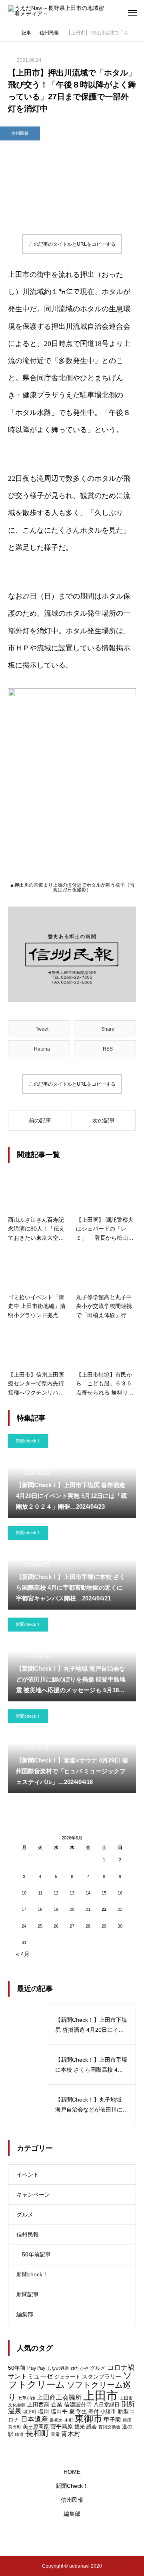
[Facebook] (73, 2536)
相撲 (127, 2420)
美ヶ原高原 (36, 2427)
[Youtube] (90, 2536)
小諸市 (108, 2411)
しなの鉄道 (58, 2368)
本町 (69, 2420)
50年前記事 (36, 2254)
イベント (28, 2175)
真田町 (15, 2427)
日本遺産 (34, 2419)
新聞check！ (28, 1441)
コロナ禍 (121, 2367)
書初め (56, 2420)
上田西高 (38, 2404)
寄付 (94, 2411)
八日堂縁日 (107, 2405)
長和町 (37, 2433)
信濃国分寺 (78, 2404)
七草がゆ (26, 2398)
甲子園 (112, 2420)
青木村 (71, 2434)
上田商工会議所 (59, 2397)
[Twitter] (61, 2536)
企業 (57, 2404)
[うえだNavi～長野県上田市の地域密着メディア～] (58, 12)
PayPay (36, 2368)
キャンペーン (33, 2195)
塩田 (44, 2411)
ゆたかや (80, 2368)
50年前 (17, 2368)
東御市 (89, 2419)
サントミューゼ (30, 2376)
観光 (80, 2427)
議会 (92, 2427)
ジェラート (67, 2377)
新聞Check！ (72, 2486)
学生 (82, 2411)
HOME (72, 2472)
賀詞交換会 (109, 2427)
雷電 (55, 2434)
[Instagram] (49, 2536)
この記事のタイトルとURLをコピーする (72, 244)
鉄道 (19, 2434)
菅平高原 (62, 2426)
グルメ (25, 2214)
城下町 (30, 2412)
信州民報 (20, 133)
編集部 (25, 2314)
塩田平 (59, 2411)
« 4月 (23, 1954)
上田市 (101, 2395)
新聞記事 (28, 2294)
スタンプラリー (102, 2376)
